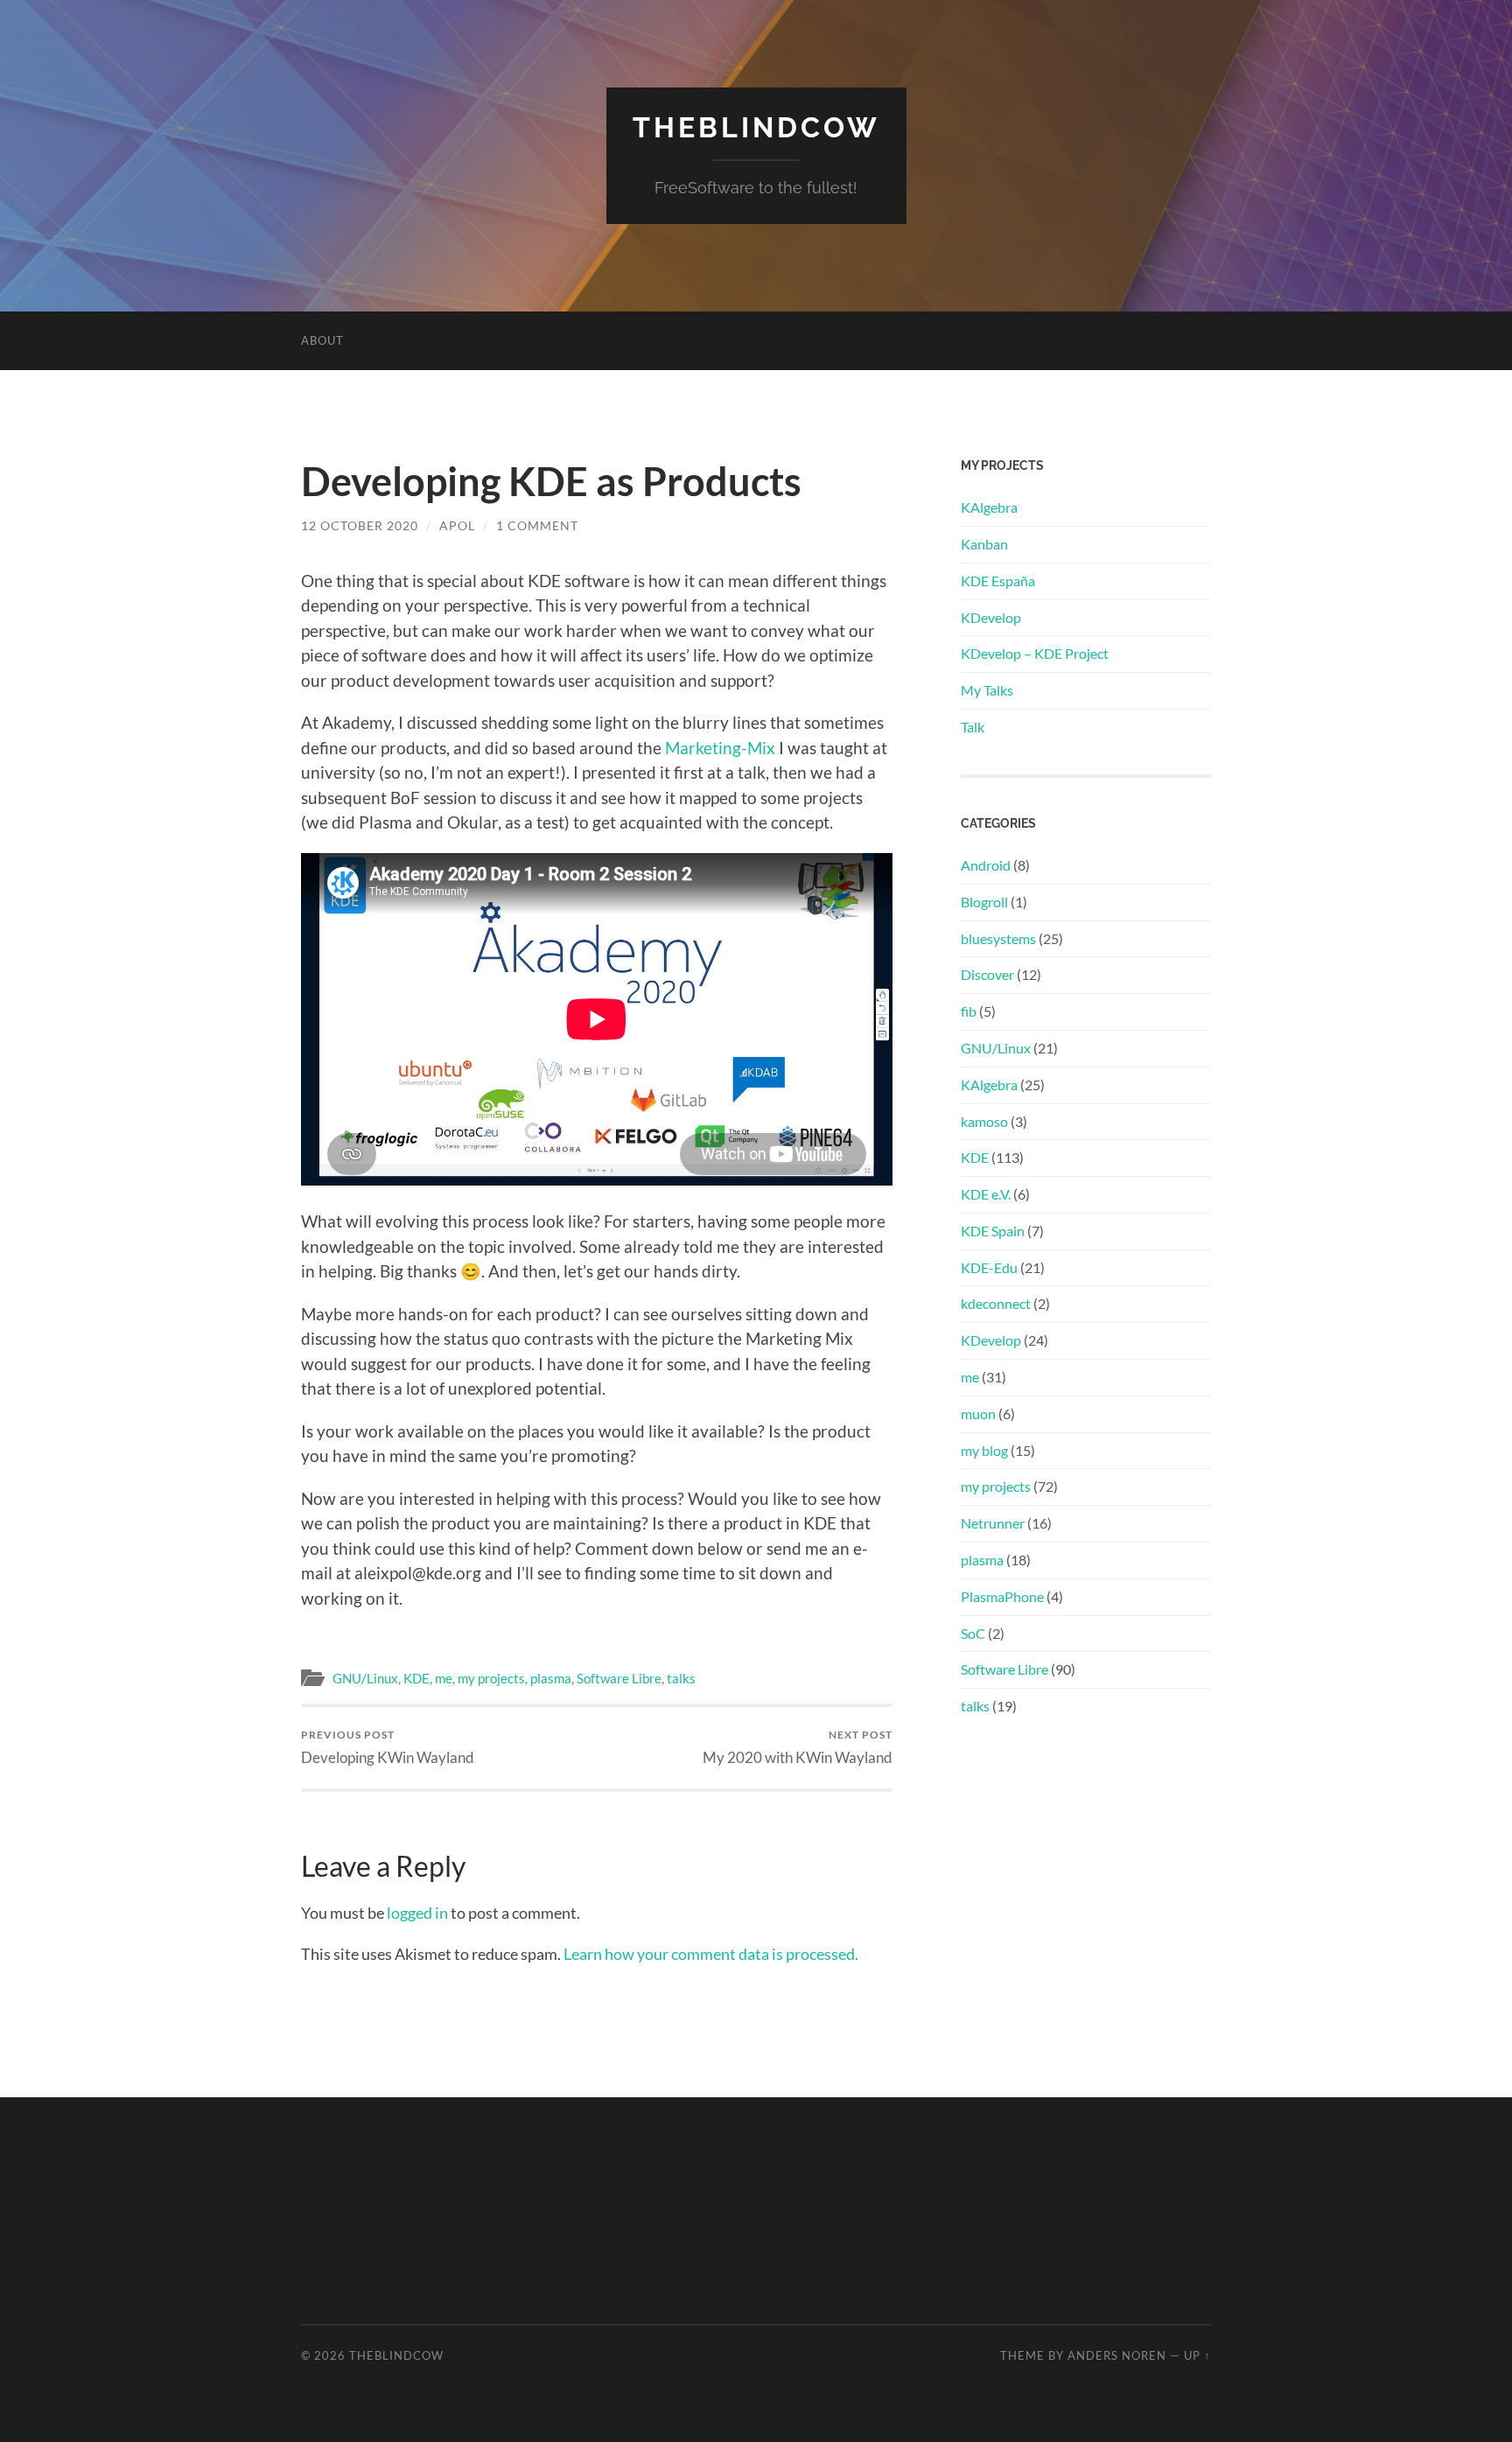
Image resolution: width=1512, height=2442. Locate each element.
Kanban (984, 544)
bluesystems (998, 938)
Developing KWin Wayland (388, 1747)
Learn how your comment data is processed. (711, 1954)
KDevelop (991, 617)
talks (681, 1678)
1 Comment (537, 525)
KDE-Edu (989, 1267)
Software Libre (619, 1678)
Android (986, 865)
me (444, 1678)
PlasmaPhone (1002, 1596)
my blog (984, 1450)
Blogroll (984, 902)
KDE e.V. (986, 1194)
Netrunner (993, 1523)
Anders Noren (1117, 2355)
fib (969, 1011)
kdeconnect (996, 1303)
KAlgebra (989, 507)
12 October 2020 (360, 525)
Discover (987, 974)
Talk (973, 727)
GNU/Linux (365, 1678)
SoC (973, 1633)
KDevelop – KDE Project (1035, 653)
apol (457, 525)
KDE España (998, 581)
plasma (551, 1678)
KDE (416, 1678)
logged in (417, 1913)
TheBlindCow (756, 127)
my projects (491, 1678)
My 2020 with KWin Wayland (798, 1747)
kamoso (984, 1121)
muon (978, 1413)
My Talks (987, 690)
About (322, 340)
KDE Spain (993, 1231)
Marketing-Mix (720, 748)
